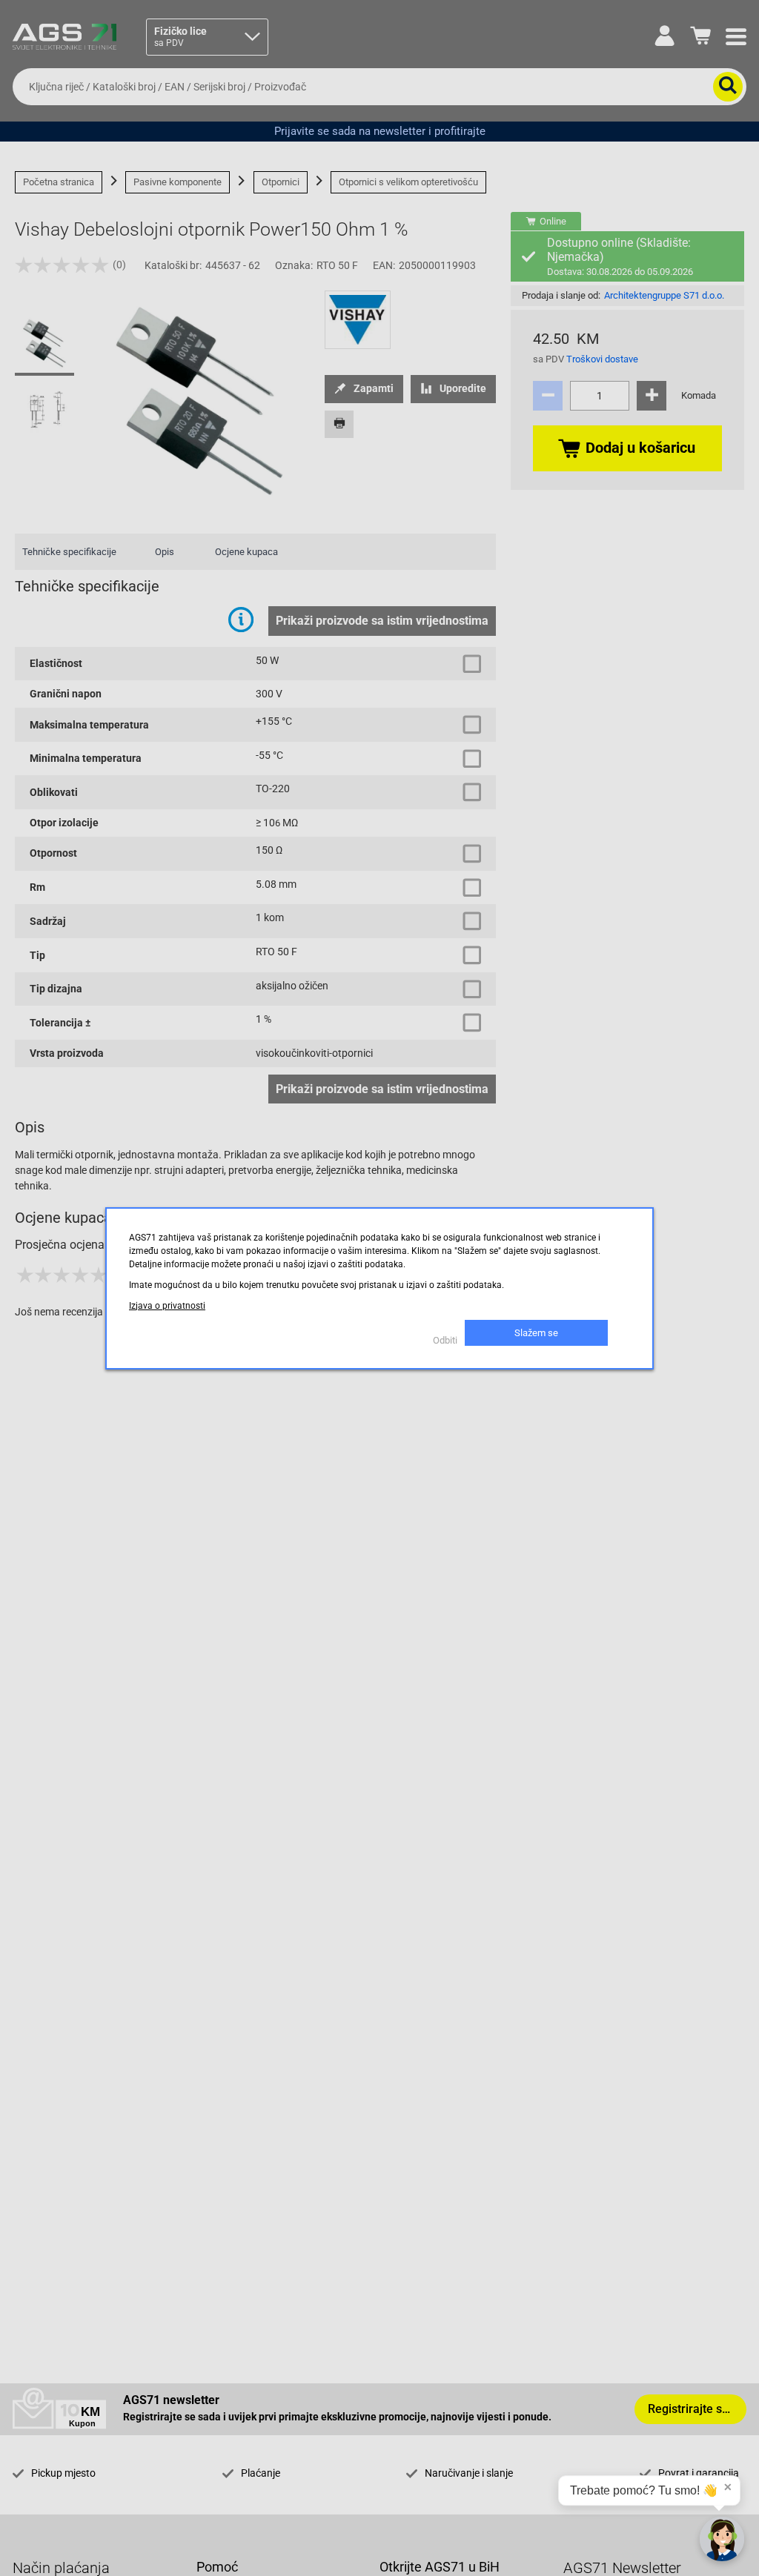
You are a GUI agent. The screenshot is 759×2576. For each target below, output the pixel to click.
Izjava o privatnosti (167, 1306)
